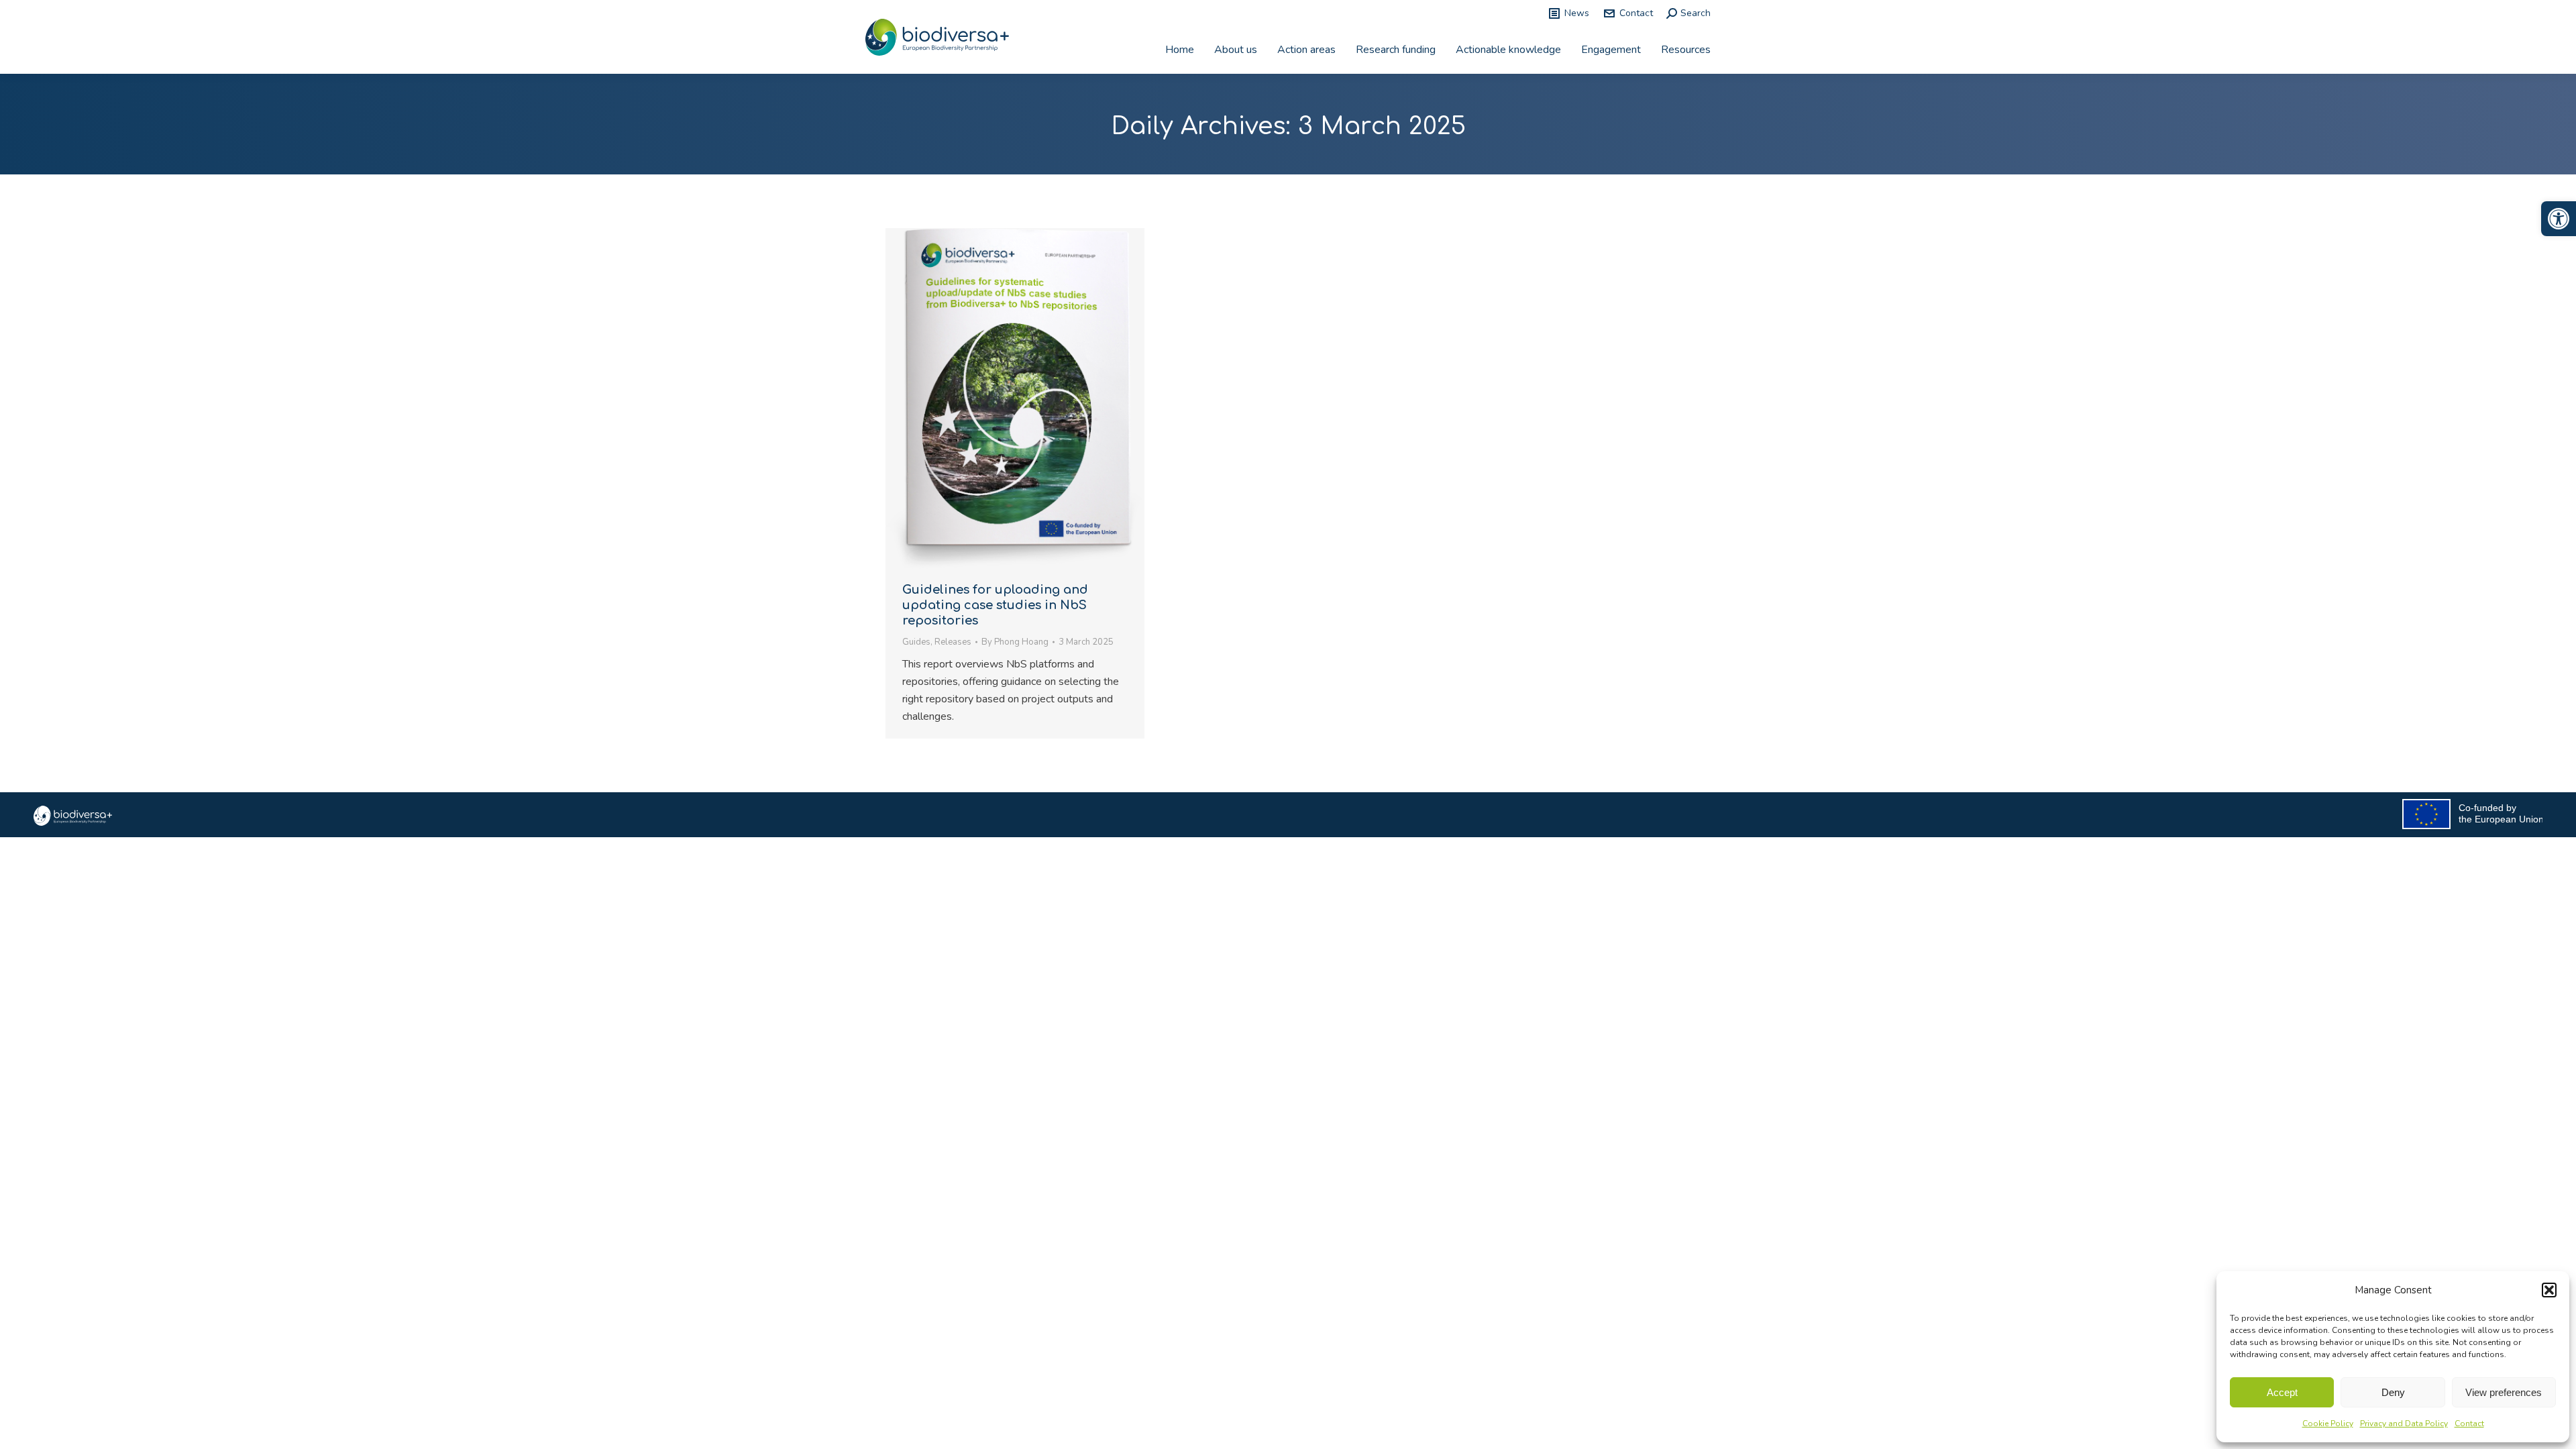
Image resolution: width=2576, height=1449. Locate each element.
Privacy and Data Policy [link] (2404, 1424)
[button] (2549, 1290)
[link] (2559, 219)
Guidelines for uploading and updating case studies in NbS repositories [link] (995, 605)
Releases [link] (953, 642)
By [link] (1015, 642)
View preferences (2504, 1392)
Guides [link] (916, 642)
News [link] (1577, 13)
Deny (2393, 1392)
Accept (2282, 1392)
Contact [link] (2469, 1424)
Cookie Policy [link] (2328, 1424)
